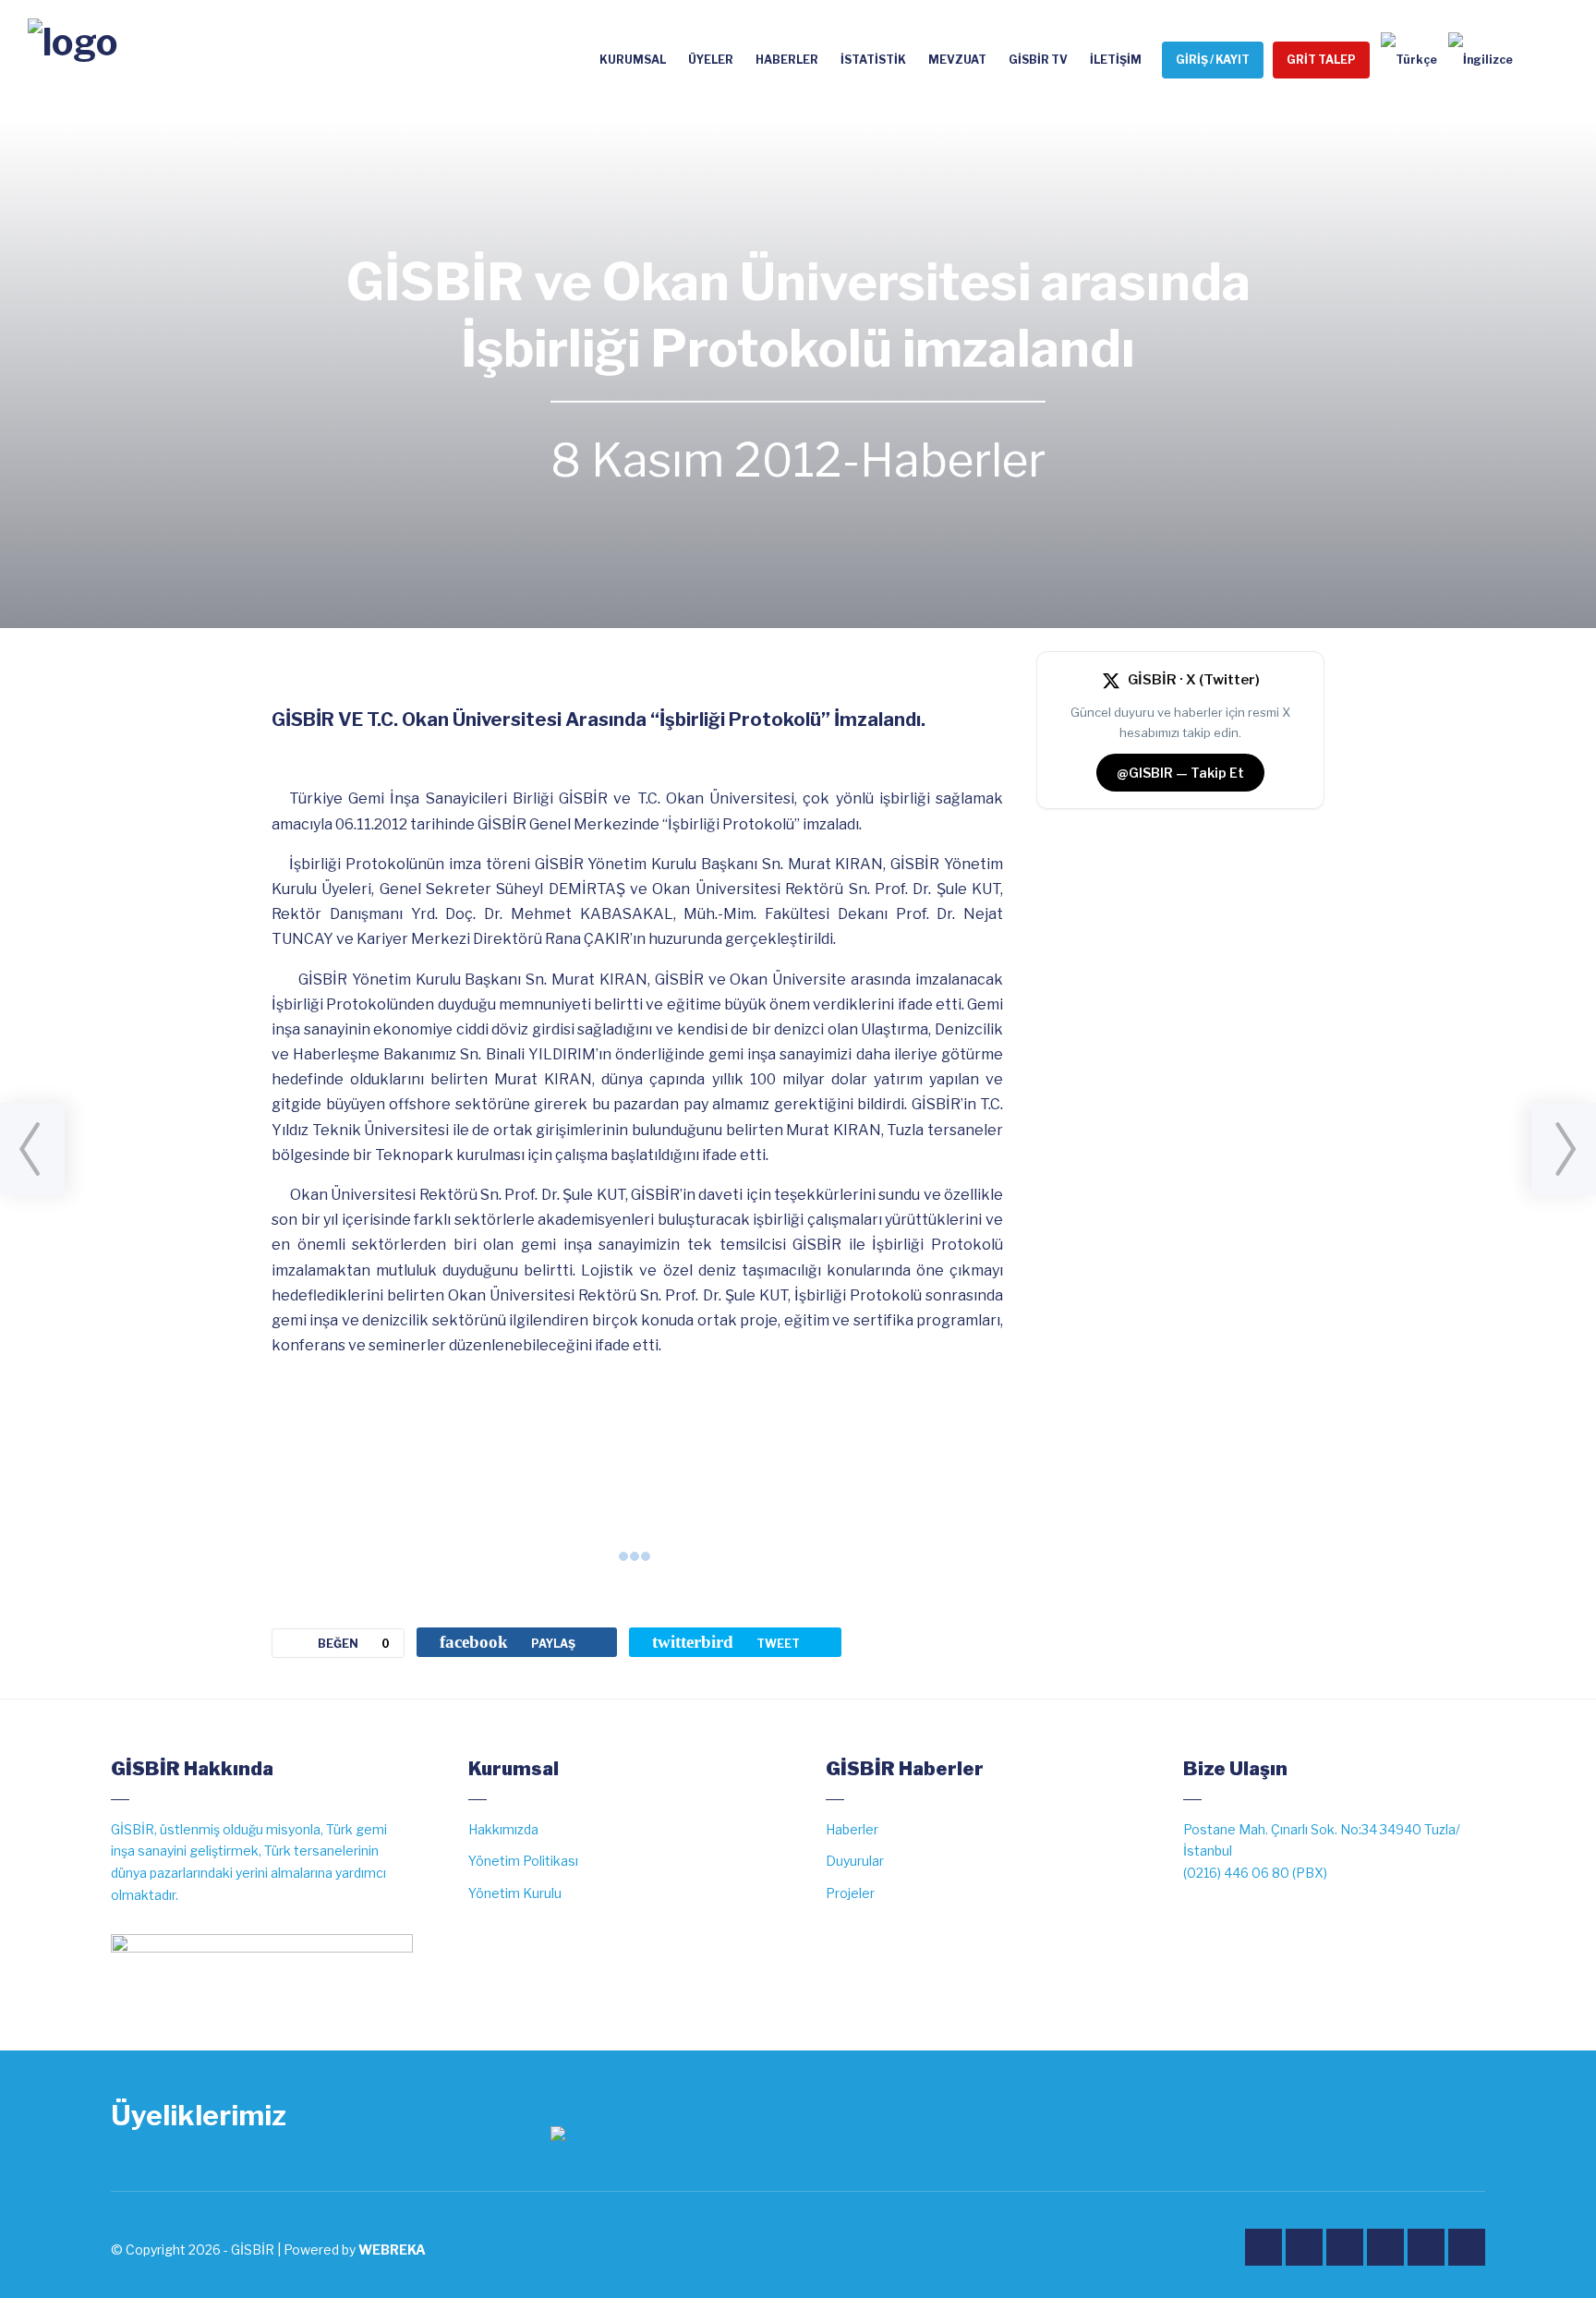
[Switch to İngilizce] (1475, 60)
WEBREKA (392, 2250)
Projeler (850, 1893)
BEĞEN (354, 1644)
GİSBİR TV (1038, 60)
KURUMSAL (633, 60)
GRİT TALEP (1321, 60)
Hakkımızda (503, 1829)
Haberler (953, 460)
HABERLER (787, 60)
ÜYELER (711, 60)
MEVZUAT (957, 60)
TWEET (726, 1642)
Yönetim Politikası (523, 1861)
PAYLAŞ (508, 1642)
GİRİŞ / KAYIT (1213, 60)
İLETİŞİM (1116, 60)
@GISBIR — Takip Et (1180, 773)
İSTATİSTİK (873, 60)
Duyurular (855, 1861)
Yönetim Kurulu (515, 1893)
